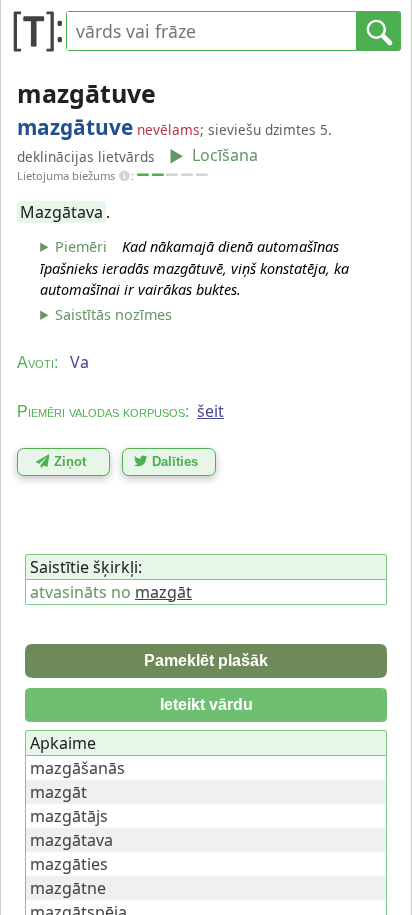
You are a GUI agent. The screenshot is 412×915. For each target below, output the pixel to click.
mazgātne (68, 888)
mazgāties (69, 864)
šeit (210, 411)
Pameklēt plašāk (206, 660)
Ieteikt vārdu (206, 704)
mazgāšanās (77, 768)
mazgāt (163, 592)
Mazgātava (61, 212)
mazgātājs (69, 816)
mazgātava (71, 840)
